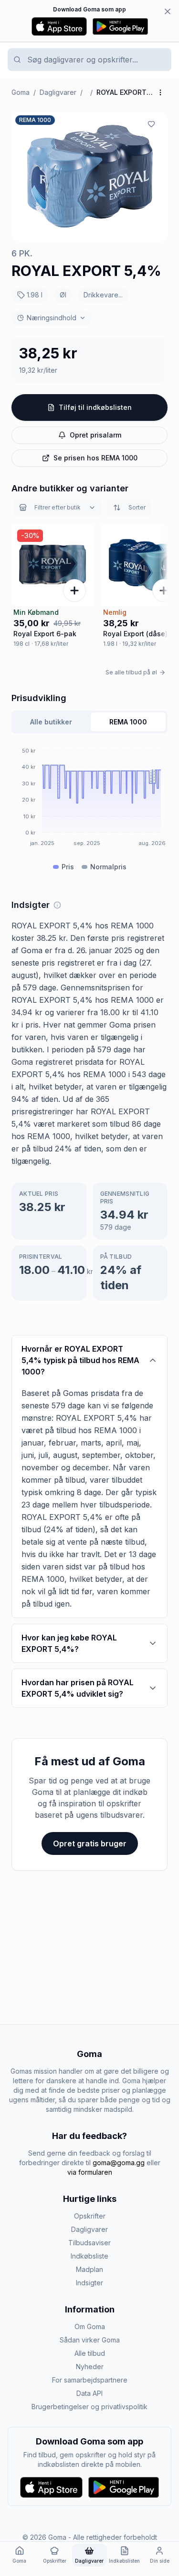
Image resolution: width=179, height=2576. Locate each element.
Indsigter (89, 2283)
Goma (21, 92)
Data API (89, 2393)
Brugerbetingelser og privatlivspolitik (89, 2407)
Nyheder (90, 2367)
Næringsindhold (52, 318)
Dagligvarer (58, 92)
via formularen (90, 2172)
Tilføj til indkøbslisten (95, 407)
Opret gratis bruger (90, 1843)
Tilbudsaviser (89, 2243)
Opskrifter (90, 2216)
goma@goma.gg (119, 2163)
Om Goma (90, 2327)
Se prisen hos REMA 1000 (95, 458)
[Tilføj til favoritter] (151, 124)
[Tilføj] (74, 591)
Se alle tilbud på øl (131, 672)
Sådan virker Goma (90, 2340)
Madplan (89, 2269)
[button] (89, 176)
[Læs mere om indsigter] (57, 905)
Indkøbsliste (89, 2256)
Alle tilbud (90, 2353)
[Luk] (168, 11)
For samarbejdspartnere (90, 2380)
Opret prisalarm (95, 435)
